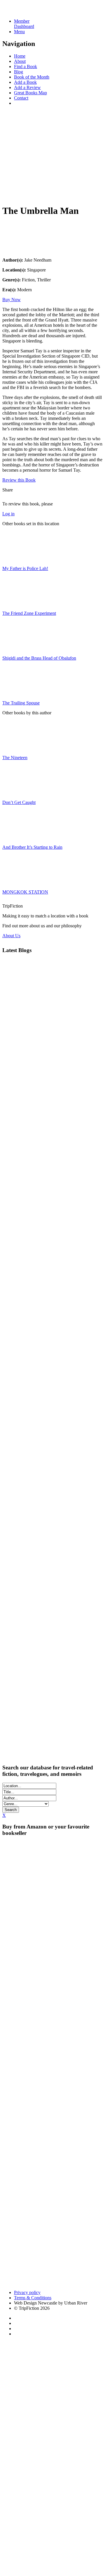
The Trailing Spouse (21, 703)
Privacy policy (27, 2292)
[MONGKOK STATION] (17, 882)
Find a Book (26, 66)
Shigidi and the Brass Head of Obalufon (39, 658)
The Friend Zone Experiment (29, 613)
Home (20, 56)
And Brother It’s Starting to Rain (32, 847)
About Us (11, 936)
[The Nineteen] (17, 748)
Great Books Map (30, 93)
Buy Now (12, 300)
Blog (19, 72)
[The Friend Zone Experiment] (17, 603)
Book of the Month (32, 77)
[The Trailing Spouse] (17, 693)
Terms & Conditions (33, 2298)
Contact (21, 98)
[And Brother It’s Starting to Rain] (17, 837)
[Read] (17, 250)
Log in (8, 514)
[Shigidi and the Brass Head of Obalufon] (17, 648)
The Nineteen (15, 758)
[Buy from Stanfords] (26, 2283)
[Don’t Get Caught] (17, 792)
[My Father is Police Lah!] (17, 559)
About (20, 61)
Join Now (11, 194)
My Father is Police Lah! (25, 568)
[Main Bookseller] (52, 1864)
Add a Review (27, 87)
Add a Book (25, 82)
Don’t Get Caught (19, 802)
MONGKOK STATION (25, 892)
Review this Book (19, 480)
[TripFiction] (30, 11)
